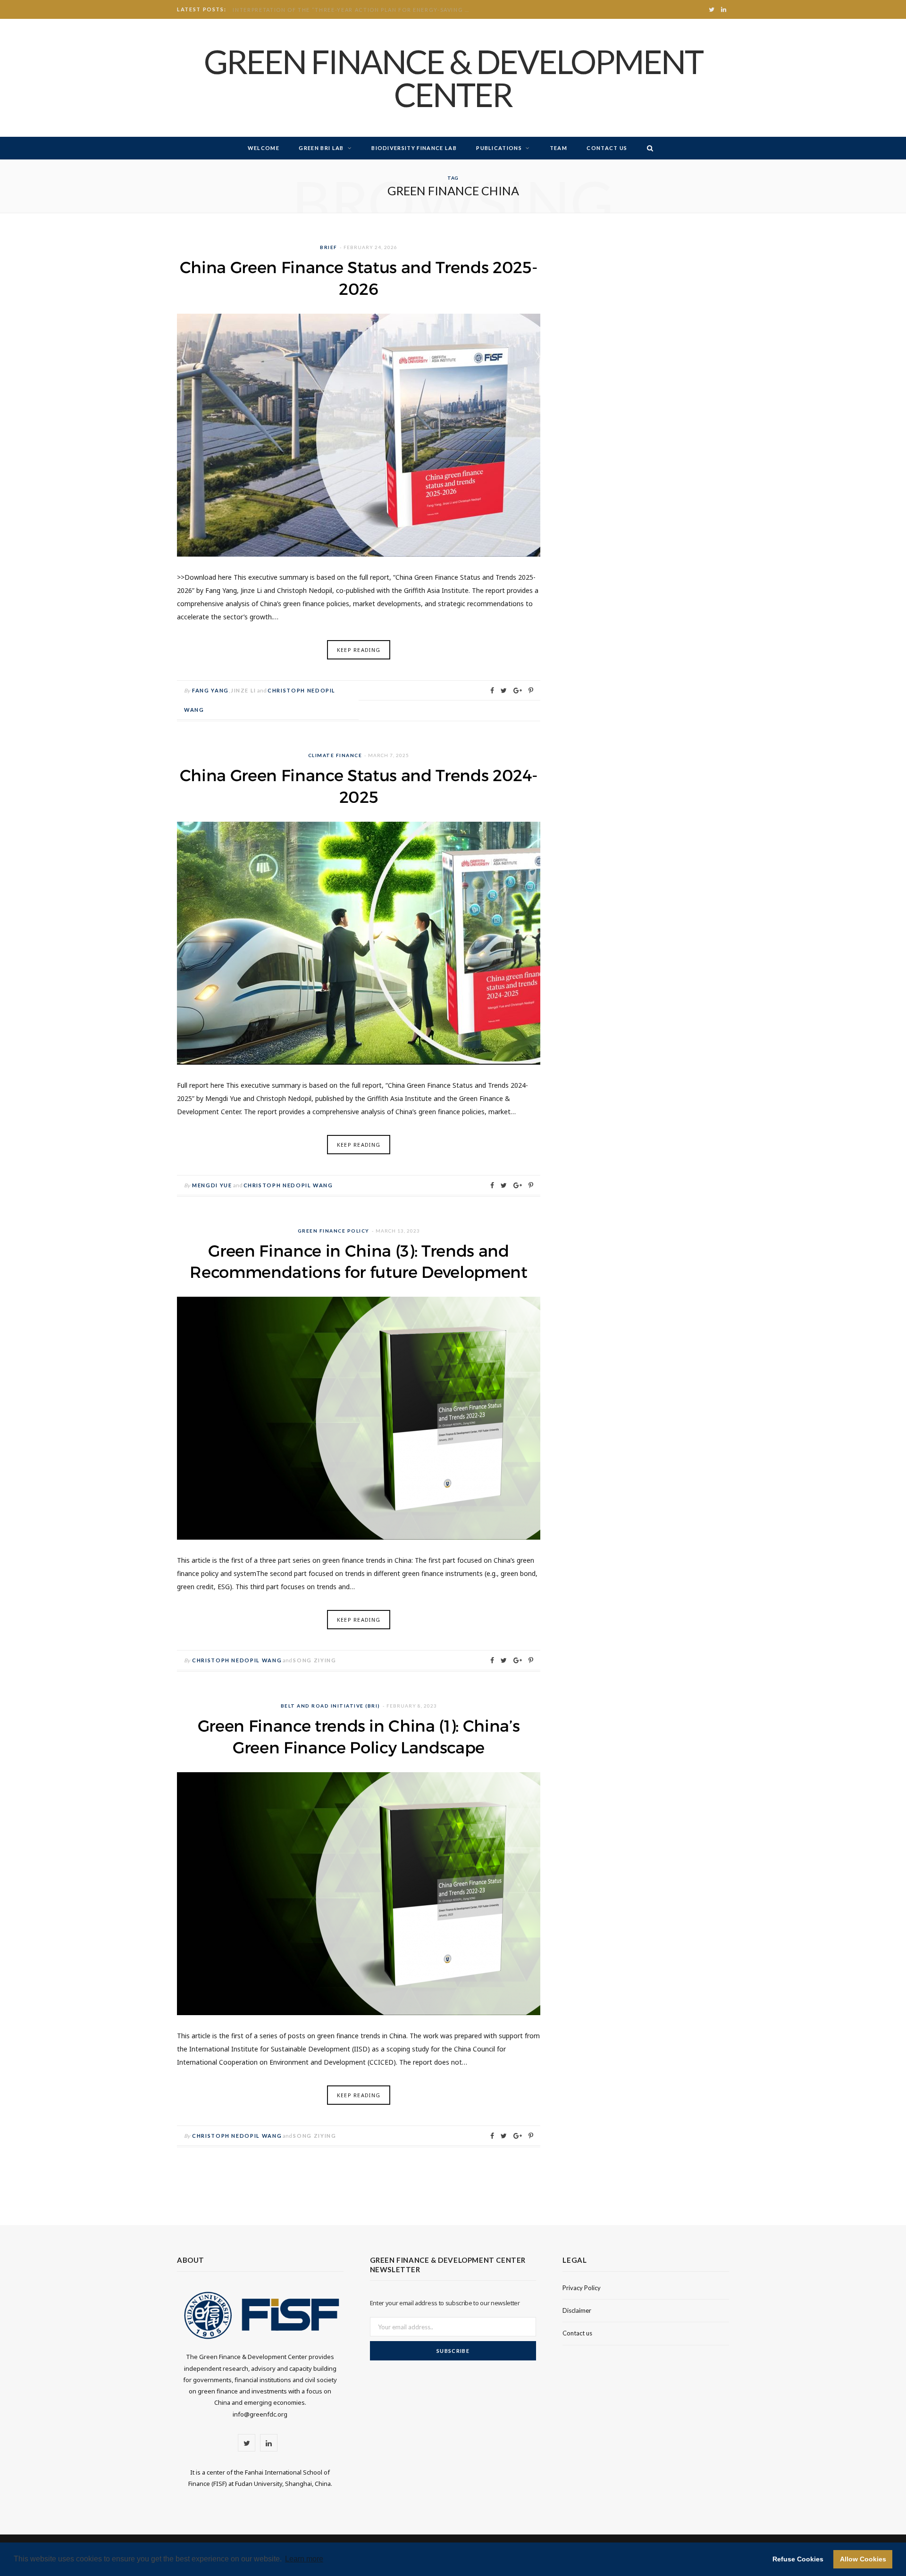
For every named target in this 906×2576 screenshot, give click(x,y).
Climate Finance (335, 755)
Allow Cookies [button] (863, 2559)
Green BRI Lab (321, 148)
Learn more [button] (304, 2559)
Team (558, 148)
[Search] (648, 148)
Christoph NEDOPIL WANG (288, 1185)
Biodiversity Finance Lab (414, 148)
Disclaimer (577, 2310)
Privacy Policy (582, 2288)
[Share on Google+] (518, 691)
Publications (499, 148)
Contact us (607, 148)
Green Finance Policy (334, 1231)
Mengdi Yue (212, 1185)
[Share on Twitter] (504, 691)
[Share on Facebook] (492, 691)
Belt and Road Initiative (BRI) (331, 1706)
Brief (329, 247)
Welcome (264, 148)
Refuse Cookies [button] (798, 2559)
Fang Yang (210, 690)
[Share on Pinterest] (531, 691)
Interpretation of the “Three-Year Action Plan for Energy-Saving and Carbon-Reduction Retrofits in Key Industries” (353, 10)
